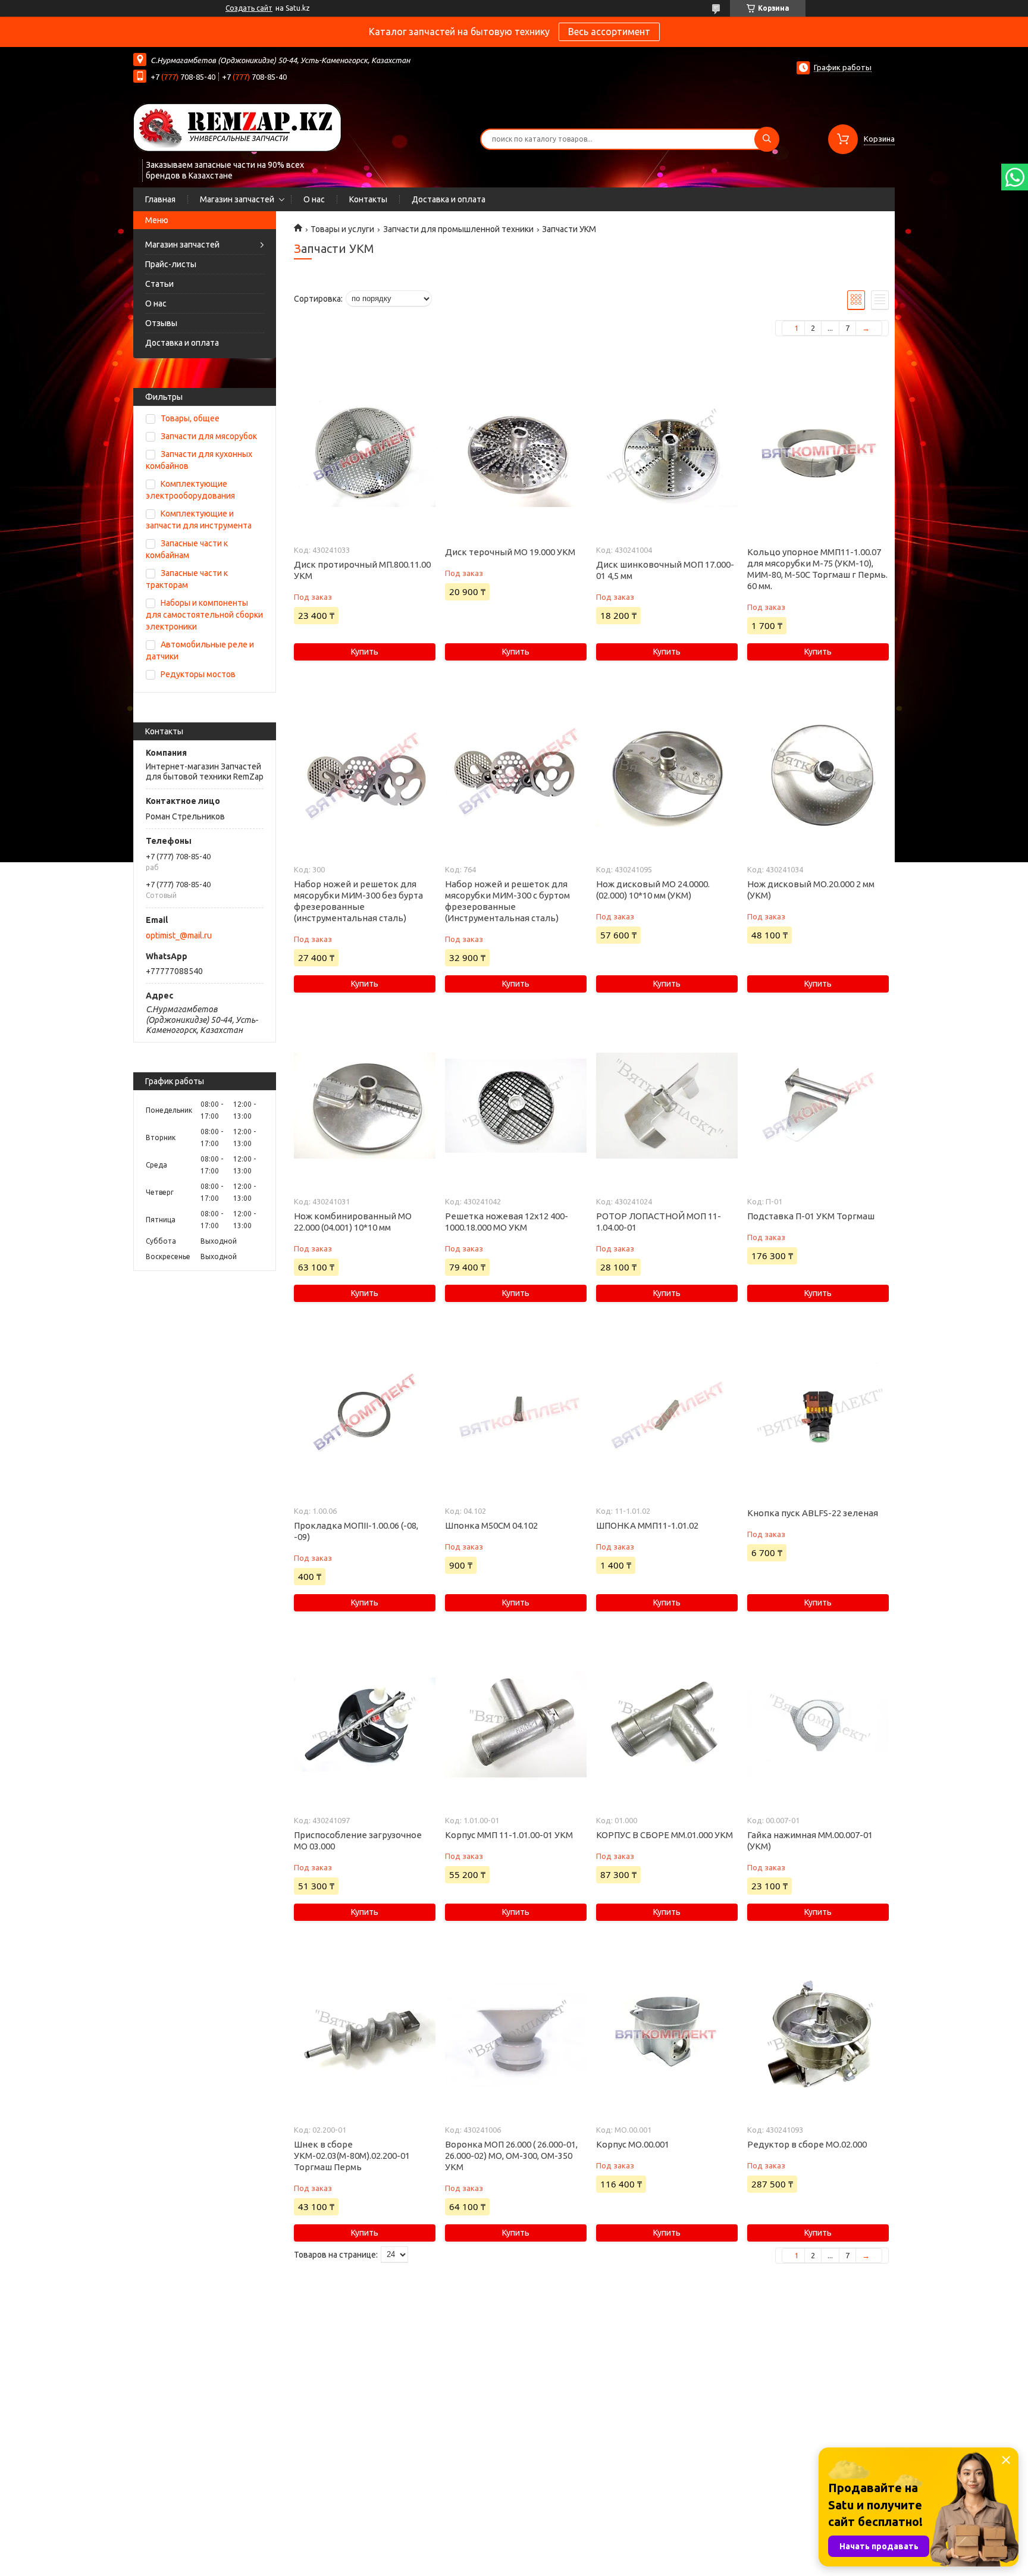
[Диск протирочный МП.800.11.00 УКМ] (364, 454)
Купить (365, 652)
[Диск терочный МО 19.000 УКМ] (515, 454)
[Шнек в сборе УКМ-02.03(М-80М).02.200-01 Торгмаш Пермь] (364, 2034)
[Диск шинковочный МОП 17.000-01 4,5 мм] (667, 454)
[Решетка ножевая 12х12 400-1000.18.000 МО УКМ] (515, 1106)
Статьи (159, 284)
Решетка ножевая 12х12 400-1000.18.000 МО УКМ (507, 1222)
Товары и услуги (342, 229)
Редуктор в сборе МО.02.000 (807, 2144)
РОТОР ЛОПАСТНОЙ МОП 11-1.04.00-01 (659, 1222)
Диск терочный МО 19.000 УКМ (510, 552)
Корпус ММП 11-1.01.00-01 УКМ (509, 1835)
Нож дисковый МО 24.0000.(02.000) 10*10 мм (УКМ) (653, 890)
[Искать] (767, 139)
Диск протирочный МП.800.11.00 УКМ (362, 570)
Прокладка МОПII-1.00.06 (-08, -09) (356, 1531)
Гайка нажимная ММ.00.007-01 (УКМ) (810, 1841)
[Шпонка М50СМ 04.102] (515, 1415)
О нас (314, 199)
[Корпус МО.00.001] (667, 2034)
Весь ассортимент (609, 32)
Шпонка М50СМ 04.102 (491, 1525)
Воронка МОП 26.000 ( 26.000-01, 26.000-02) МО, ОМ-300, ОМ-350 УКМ (511, 2156)
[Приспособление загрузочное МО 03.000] (364, 1724)
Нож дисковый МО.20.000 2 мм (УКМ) (811, 890)
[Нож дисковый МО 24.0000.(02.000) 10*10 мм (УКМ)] (667, 774)
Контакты (368, 199)
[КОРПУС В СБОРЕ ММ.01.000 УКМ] (667, 1724)
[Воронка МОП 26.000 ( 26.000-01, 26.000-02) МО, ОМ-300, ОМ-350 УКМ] (515, 2034)
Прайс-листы (171, 264)
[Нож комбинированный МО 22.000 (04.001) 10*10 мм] (364, 1106)
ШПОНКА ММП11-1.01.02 (647, 1525)
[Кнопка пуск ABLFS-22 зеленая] (818, 1415)
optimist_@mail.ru (179, 935)
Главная (160, 199)
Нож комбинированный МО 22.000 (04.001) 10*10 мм (353, 1222)
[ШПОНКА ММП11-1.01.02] (667, 1415)
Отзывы (161, 323)
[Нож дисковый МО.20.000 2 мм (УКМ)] (818, 774)
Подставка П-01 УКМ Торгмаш (811, 1216)
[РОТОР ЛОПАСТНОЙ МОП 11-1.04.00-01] (667, 1106)
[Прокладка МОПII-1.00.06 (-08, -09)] (364, 1415)
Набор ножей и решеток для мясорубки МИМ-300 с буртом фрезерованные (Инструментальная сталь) (507, 901)
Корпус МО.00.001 (633, 2144)
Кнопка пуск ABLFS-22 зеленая (813, 1513)
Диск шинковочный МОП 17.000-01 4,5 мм (665, 570)
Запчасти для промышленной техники (458, 229)
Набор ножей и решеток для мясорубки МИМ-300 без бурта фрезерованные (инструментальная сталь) (358, 901)
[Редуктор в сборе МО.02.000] (818, 2034)
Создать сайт (249, 8)
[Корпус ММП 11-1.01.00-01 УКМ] (515, 1724)
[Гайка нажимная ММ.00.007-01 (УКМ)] (818, 1724)
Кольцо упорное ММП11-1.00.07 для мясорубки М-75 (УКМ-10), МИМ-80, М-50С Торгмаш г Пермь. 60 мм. (817, 569)
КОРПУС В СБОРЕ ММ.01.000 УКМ (665, 1835)
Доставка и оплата (449, 199)
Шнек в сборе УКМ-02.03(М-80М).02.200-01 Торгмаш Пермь (352, 2156)
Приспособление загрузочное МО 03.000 (358, 1841)
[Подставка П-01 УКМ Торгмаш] (818, 1106)
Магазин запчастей (237, 199)
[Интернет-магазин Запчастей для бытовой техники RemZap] (237, 127)
